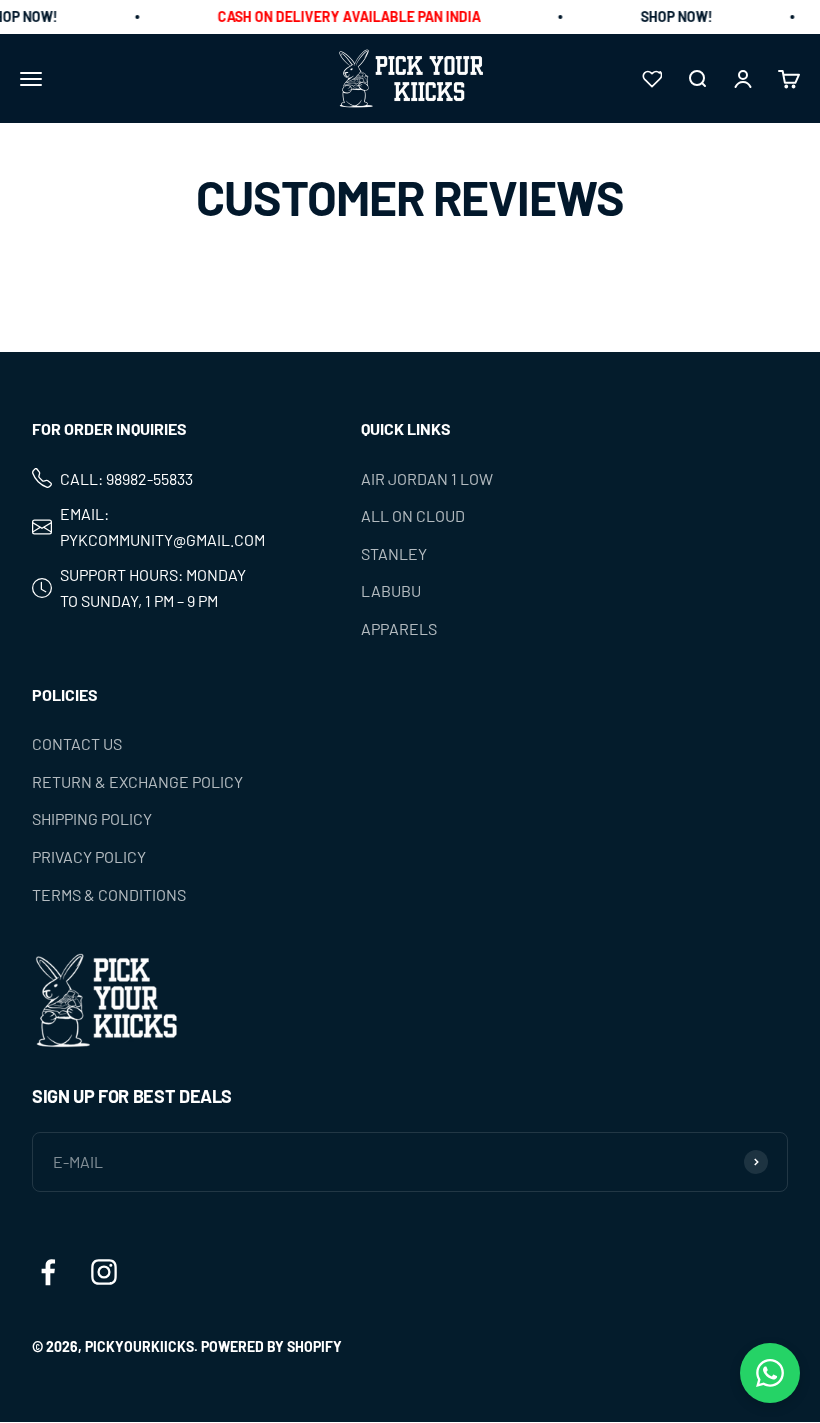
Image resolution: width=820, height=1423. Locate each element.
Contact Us (77, 743)
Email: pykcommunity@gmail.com (162, 526)
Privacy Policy (89, 856)
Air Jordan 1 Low (427, 478)
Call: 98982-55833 (126, 478)
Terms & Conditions (109, 894)
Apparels (399, 628)
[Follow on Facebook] (48, 1272)
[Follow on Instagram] (104, 1272)
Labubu (391, 591)
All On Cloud (413, 515)
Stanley (394, 553)
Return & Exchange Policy (137, 781)
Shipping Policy (92, 819)
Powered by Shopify (271, 1346)
